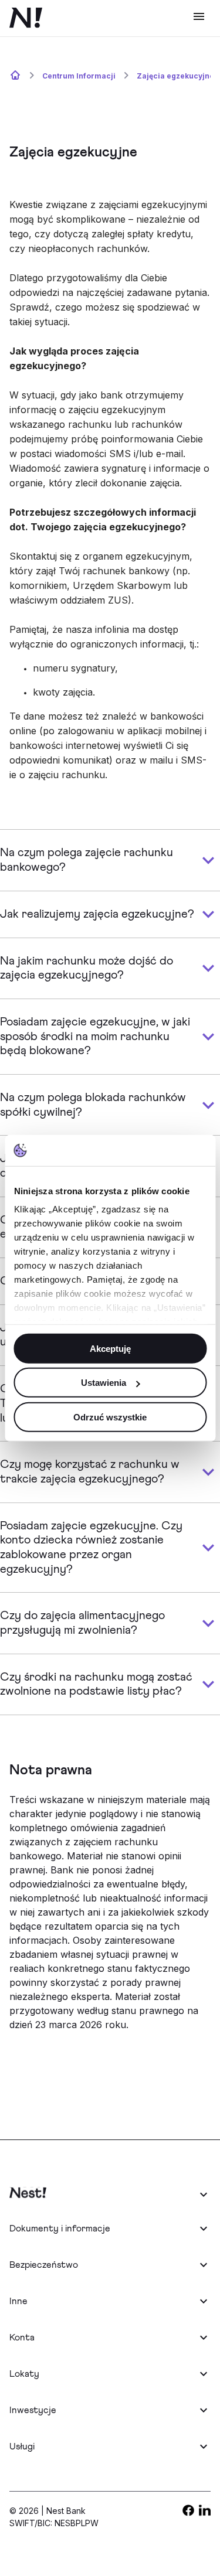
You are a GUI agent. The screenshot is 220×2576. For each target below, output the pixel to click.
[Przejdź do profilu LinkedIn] (205, 2513)
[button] (110, 2194)
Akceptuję (110, 1348)
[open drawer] (199, 16)
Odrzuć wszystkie (110, 1417)
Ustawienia (104, 1383)
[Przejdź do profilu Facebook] (188, 2513)
